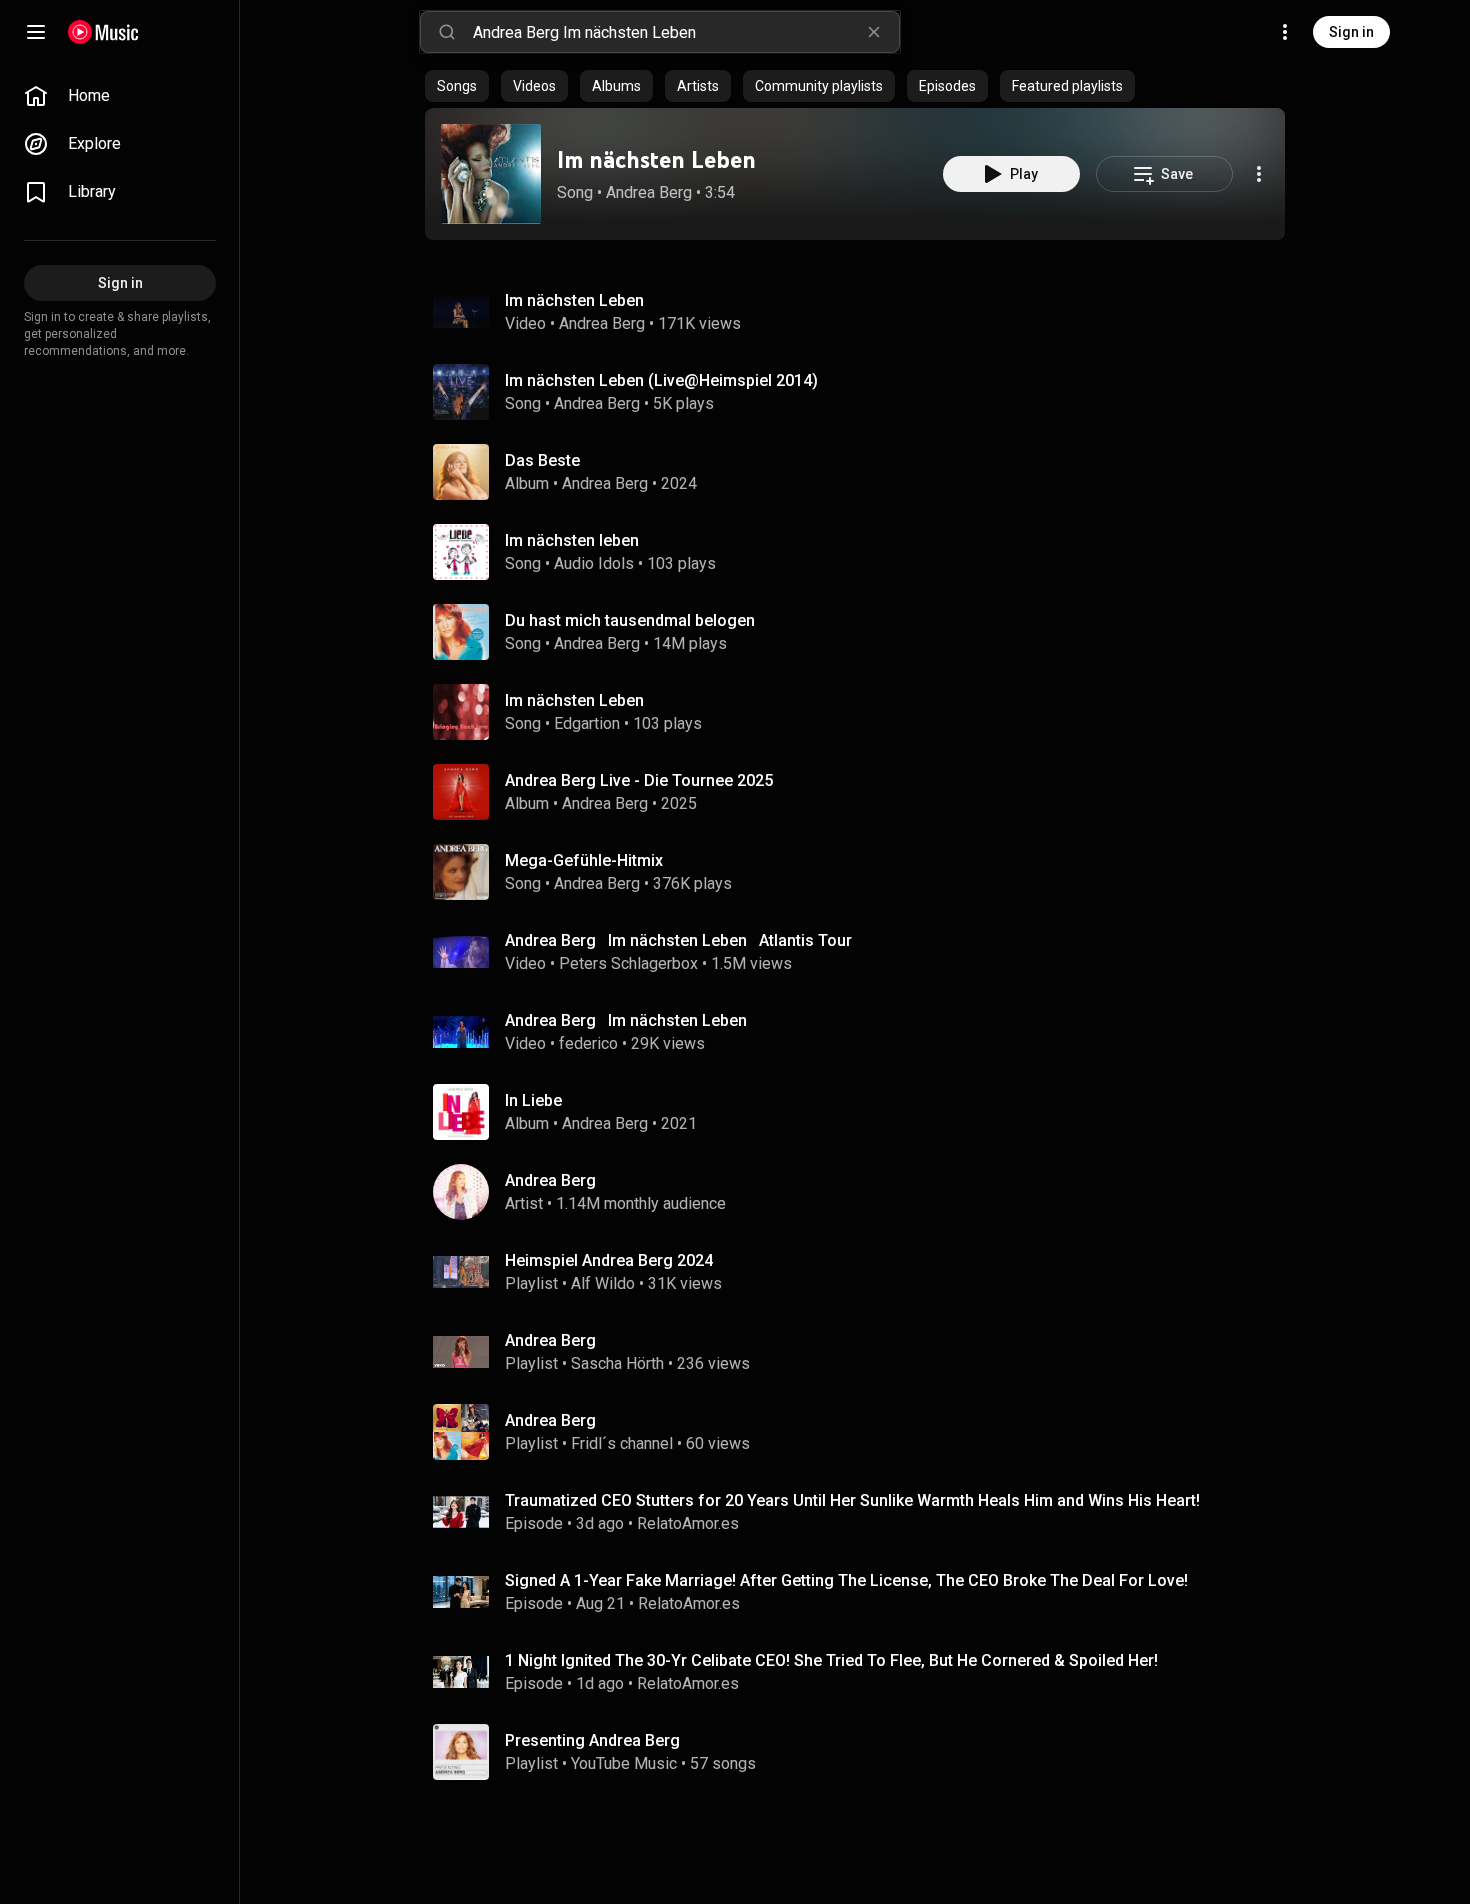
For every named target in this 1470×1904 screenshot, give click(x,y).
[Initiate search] (447, 32)
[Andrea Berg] (863, 1192)
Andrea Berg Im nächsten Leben (626, 1020)
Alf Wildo (603, 1283)
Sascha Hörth (617, 1363)
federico (588, 1043)
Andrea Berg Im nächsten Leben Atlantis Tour (678, 940)
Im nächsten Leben (656, 159)
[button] (491, 174)
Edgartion (587, 723)
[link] (120, 96)
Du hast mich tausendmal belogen (630, 620)
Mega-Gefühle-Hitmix (584, 860)
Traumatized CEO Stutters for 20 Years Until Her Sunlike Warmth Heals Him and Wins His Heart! (852, 1500)
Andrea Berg (649, 192)
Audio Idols (594, 563)
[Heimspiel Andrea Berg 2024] (863, 1272)
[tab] (457, 86)
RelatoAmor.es (688, 1523)
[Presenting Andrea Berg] (863, 1752)
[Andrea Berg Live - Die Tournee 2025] (863, 792)
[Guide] (36, 32)
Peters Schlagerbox (628, 963)
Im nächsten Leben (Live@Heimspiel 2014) (661, 380)
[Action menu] (1259, 174)
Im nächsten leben (572, 540)
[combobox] (686, 32)
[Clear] (874, 32)
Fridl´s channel (622, 1443)
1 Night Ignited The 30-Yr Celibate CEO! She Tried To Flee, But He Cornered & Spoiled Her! (831, 1660)
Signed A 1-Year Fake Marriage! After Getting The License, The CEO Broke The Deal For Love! (846, 1580)
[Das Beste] (863, 472)
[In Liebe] (863, 1112)
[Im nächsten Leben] (491, 174)
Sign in (1351, 32)
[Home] (103, 32)
